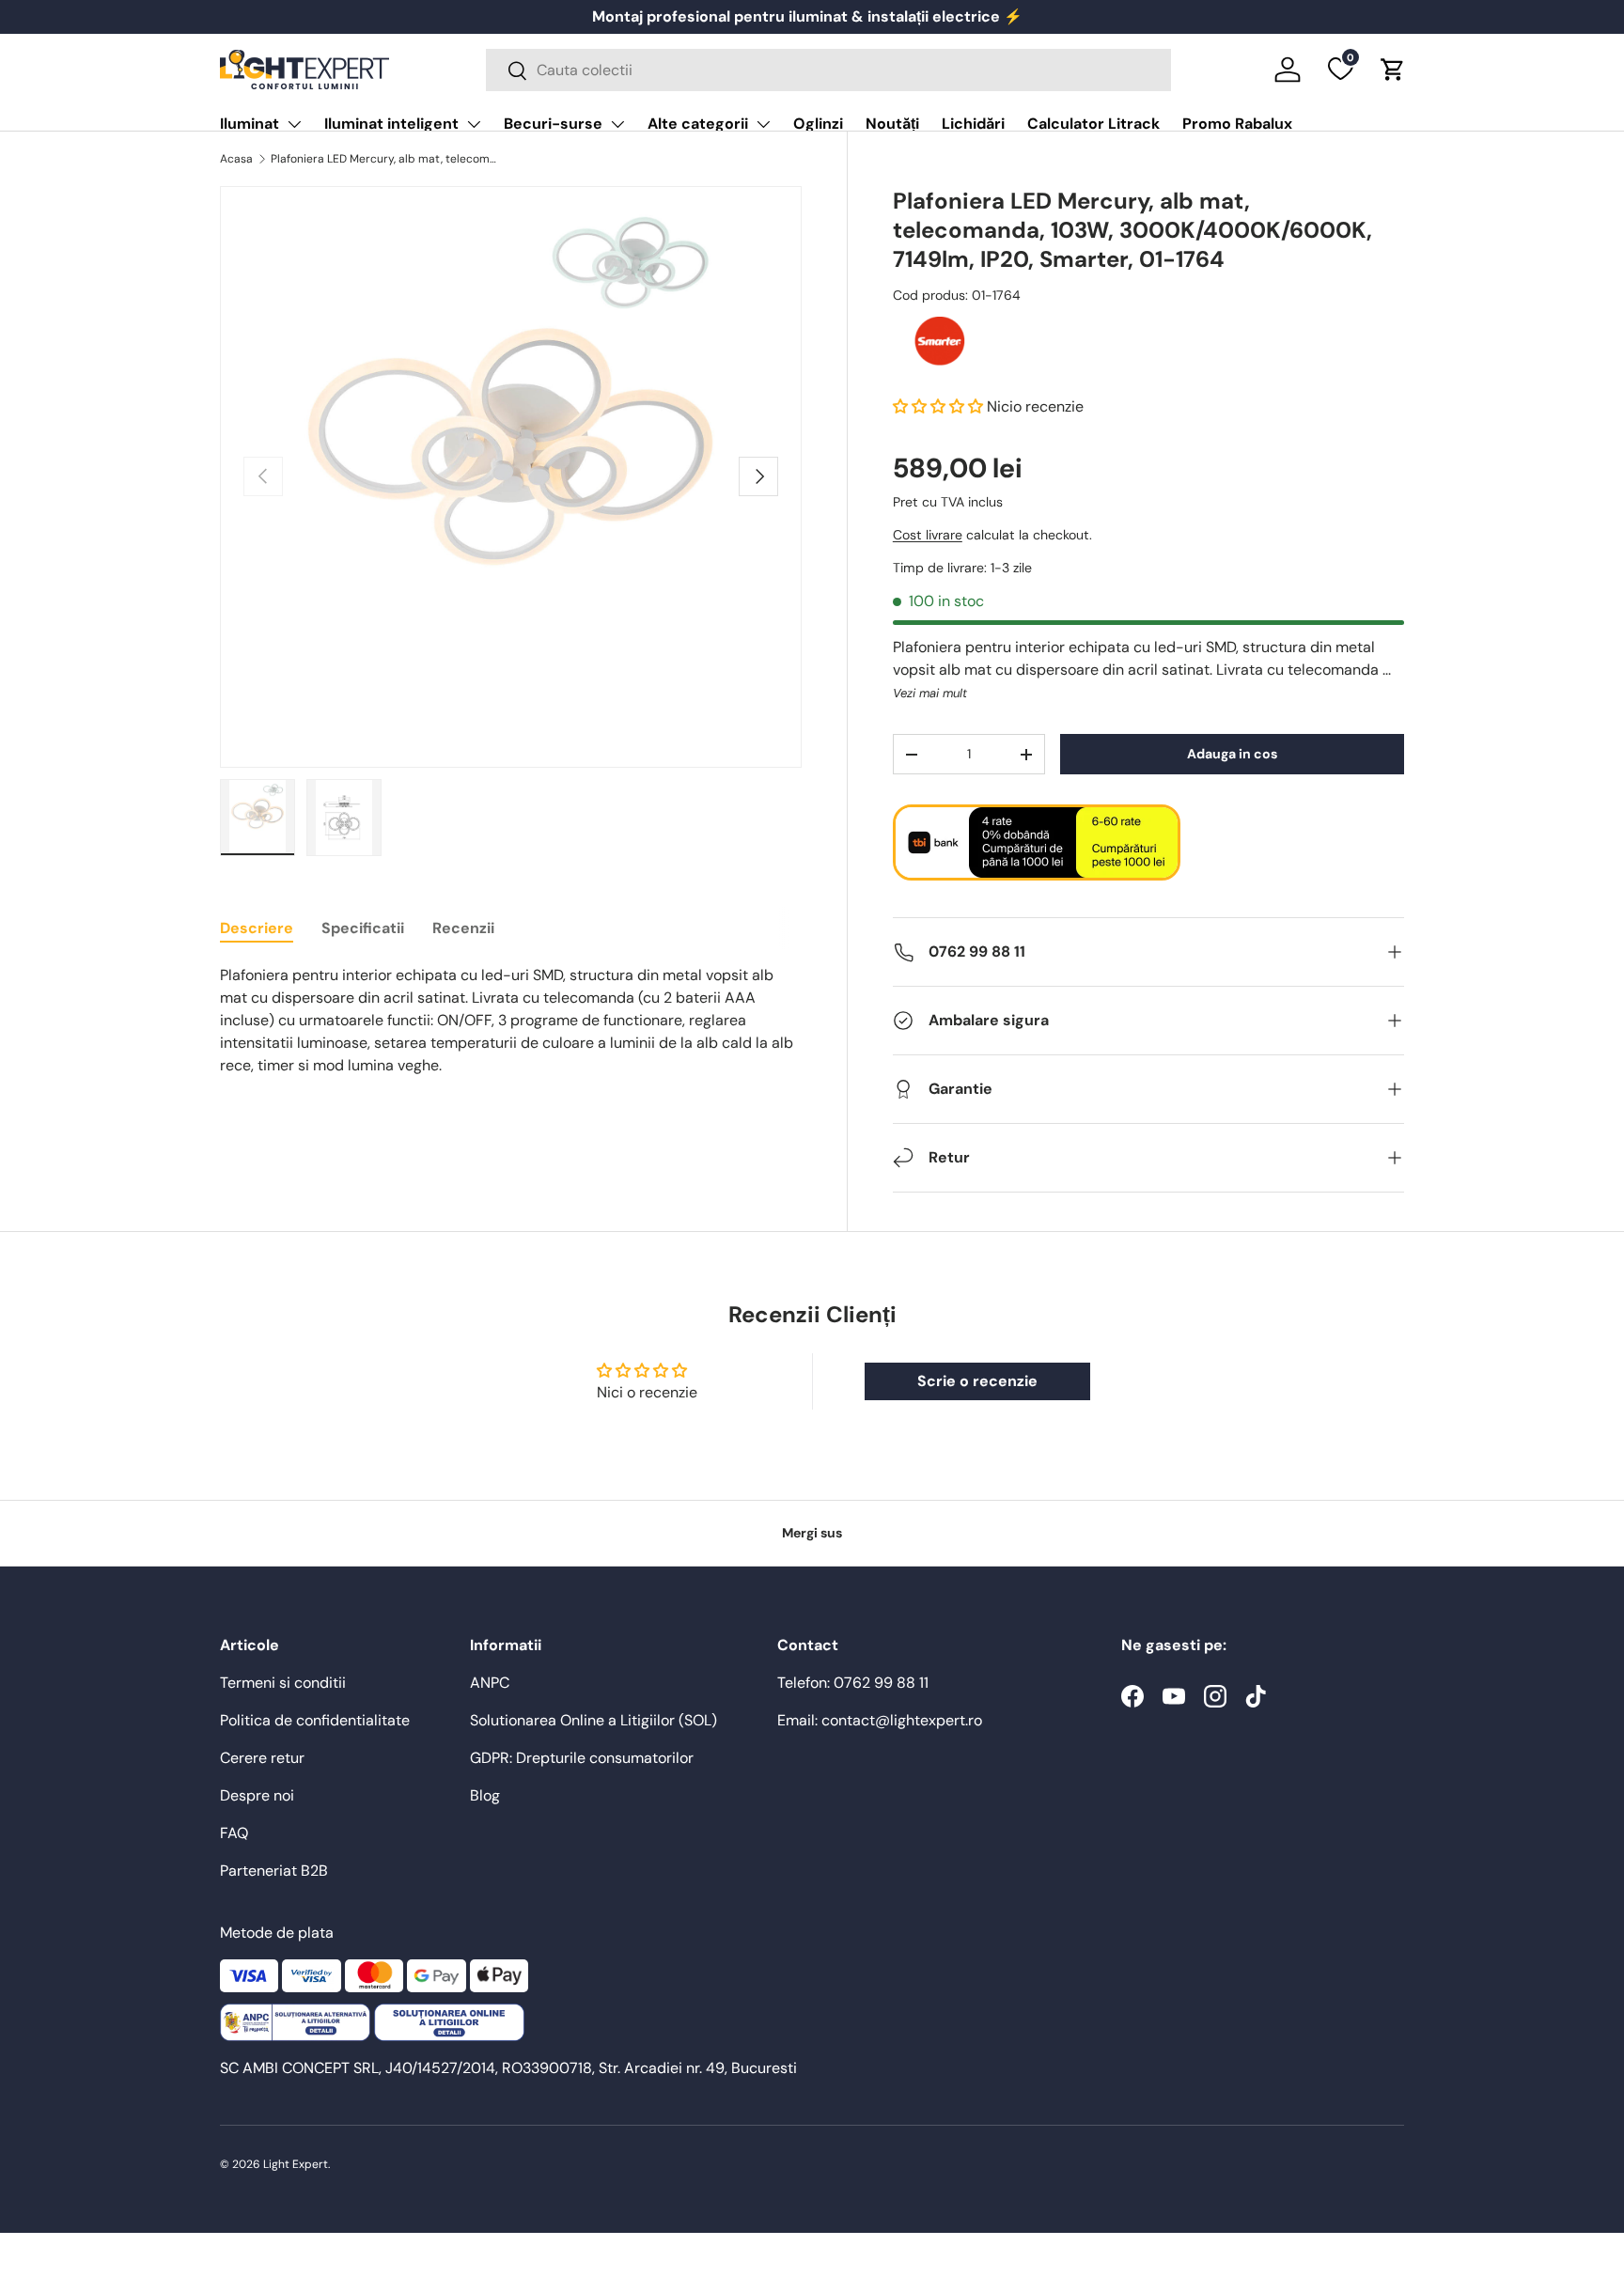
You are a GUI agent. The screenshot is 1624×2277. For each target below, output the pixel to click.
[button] (1393, 70)
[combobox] (828, 70)
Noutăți (892, 124)
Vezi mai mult (930, 693)
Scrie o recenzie (977, 1381)
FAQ (234, 1833)
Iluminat (250, 124)
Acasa (236, 159)
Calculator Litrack (1093, 124)
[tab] (257, 928)
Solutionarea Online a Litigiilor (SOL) (593, 1720)
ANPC (490, 1683)
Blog (485, 1795)
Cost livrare (928, 535)
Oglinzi (818, 124)
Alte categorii (698, 124)
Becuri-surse (553, 124)
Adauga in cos (1232, 754)
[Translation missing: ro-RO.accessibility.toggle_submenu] (294, 124)
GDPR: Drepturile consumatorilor (582, 1758)
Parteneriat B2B (274, 1871)
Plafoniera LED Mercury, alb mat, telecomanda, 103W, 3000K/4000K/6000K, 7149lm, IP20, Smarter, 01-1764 (383, 159)
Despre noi (257, 1795)
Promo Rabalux (1237, 124)
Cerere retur (262, 1758)
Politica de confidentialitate (315, 1720)
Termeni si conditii (283, 1683)
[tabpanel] (511, 1021)
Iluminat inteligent (391, 124)
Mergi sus (812, 1533)
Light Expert (296, 2164)
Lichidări (973, 124)
